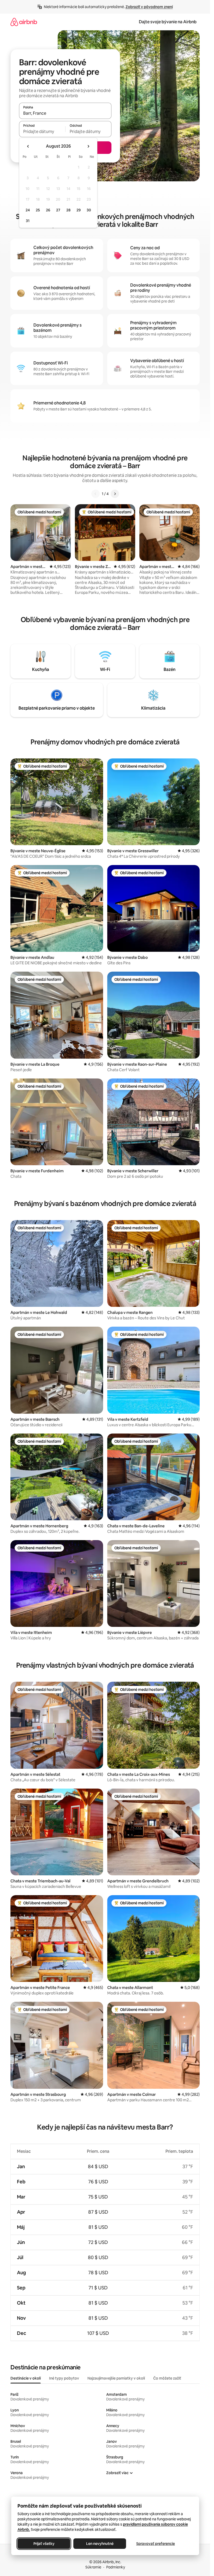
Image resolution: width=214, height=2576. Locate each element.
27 (58, 210)
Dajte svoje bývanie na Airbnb (168, 22)
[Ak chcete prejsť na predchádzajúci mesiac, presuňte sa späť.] (28, 146)
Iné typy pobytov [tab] (64, 2378)
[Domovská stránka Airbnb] (24, 22)
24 (28, 210)
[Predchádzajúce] (96, 494)
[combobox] (65, 113)
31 (28, 221)
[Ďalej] (115, 494)
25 (38, 210)
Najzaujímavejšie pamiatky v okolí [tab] (116, 2378)
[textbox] (42, 131)
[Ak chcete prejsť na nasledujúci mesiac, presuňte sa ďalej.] (88, 146)
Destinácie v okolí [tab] (26, 2378)
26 (48, 210)
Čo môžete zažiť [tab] (167, 2378)
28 (68, 210)
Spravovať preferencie (156, 2544)
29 (79, 210)
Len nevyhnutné (100, 2544)
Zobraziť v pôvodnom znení (149, 7)
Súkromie (93, 2567)
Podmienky (116, 2567)
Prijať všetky (44, 2544)
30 (89, 210)
